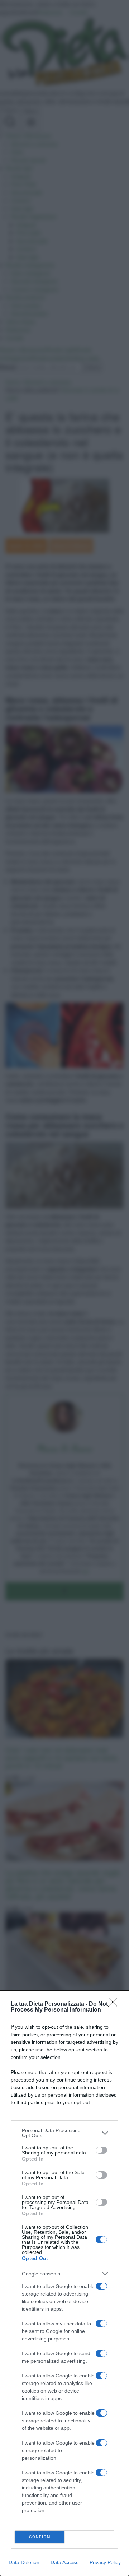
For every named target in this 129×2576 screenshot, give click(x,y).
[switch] (101, 2150)
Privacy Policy (105, 2562)
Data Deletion (24, 2562)
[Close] (115, 2004)
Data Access (64, 2562)
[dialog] (64, 2283)
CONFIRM (40, 2537)
